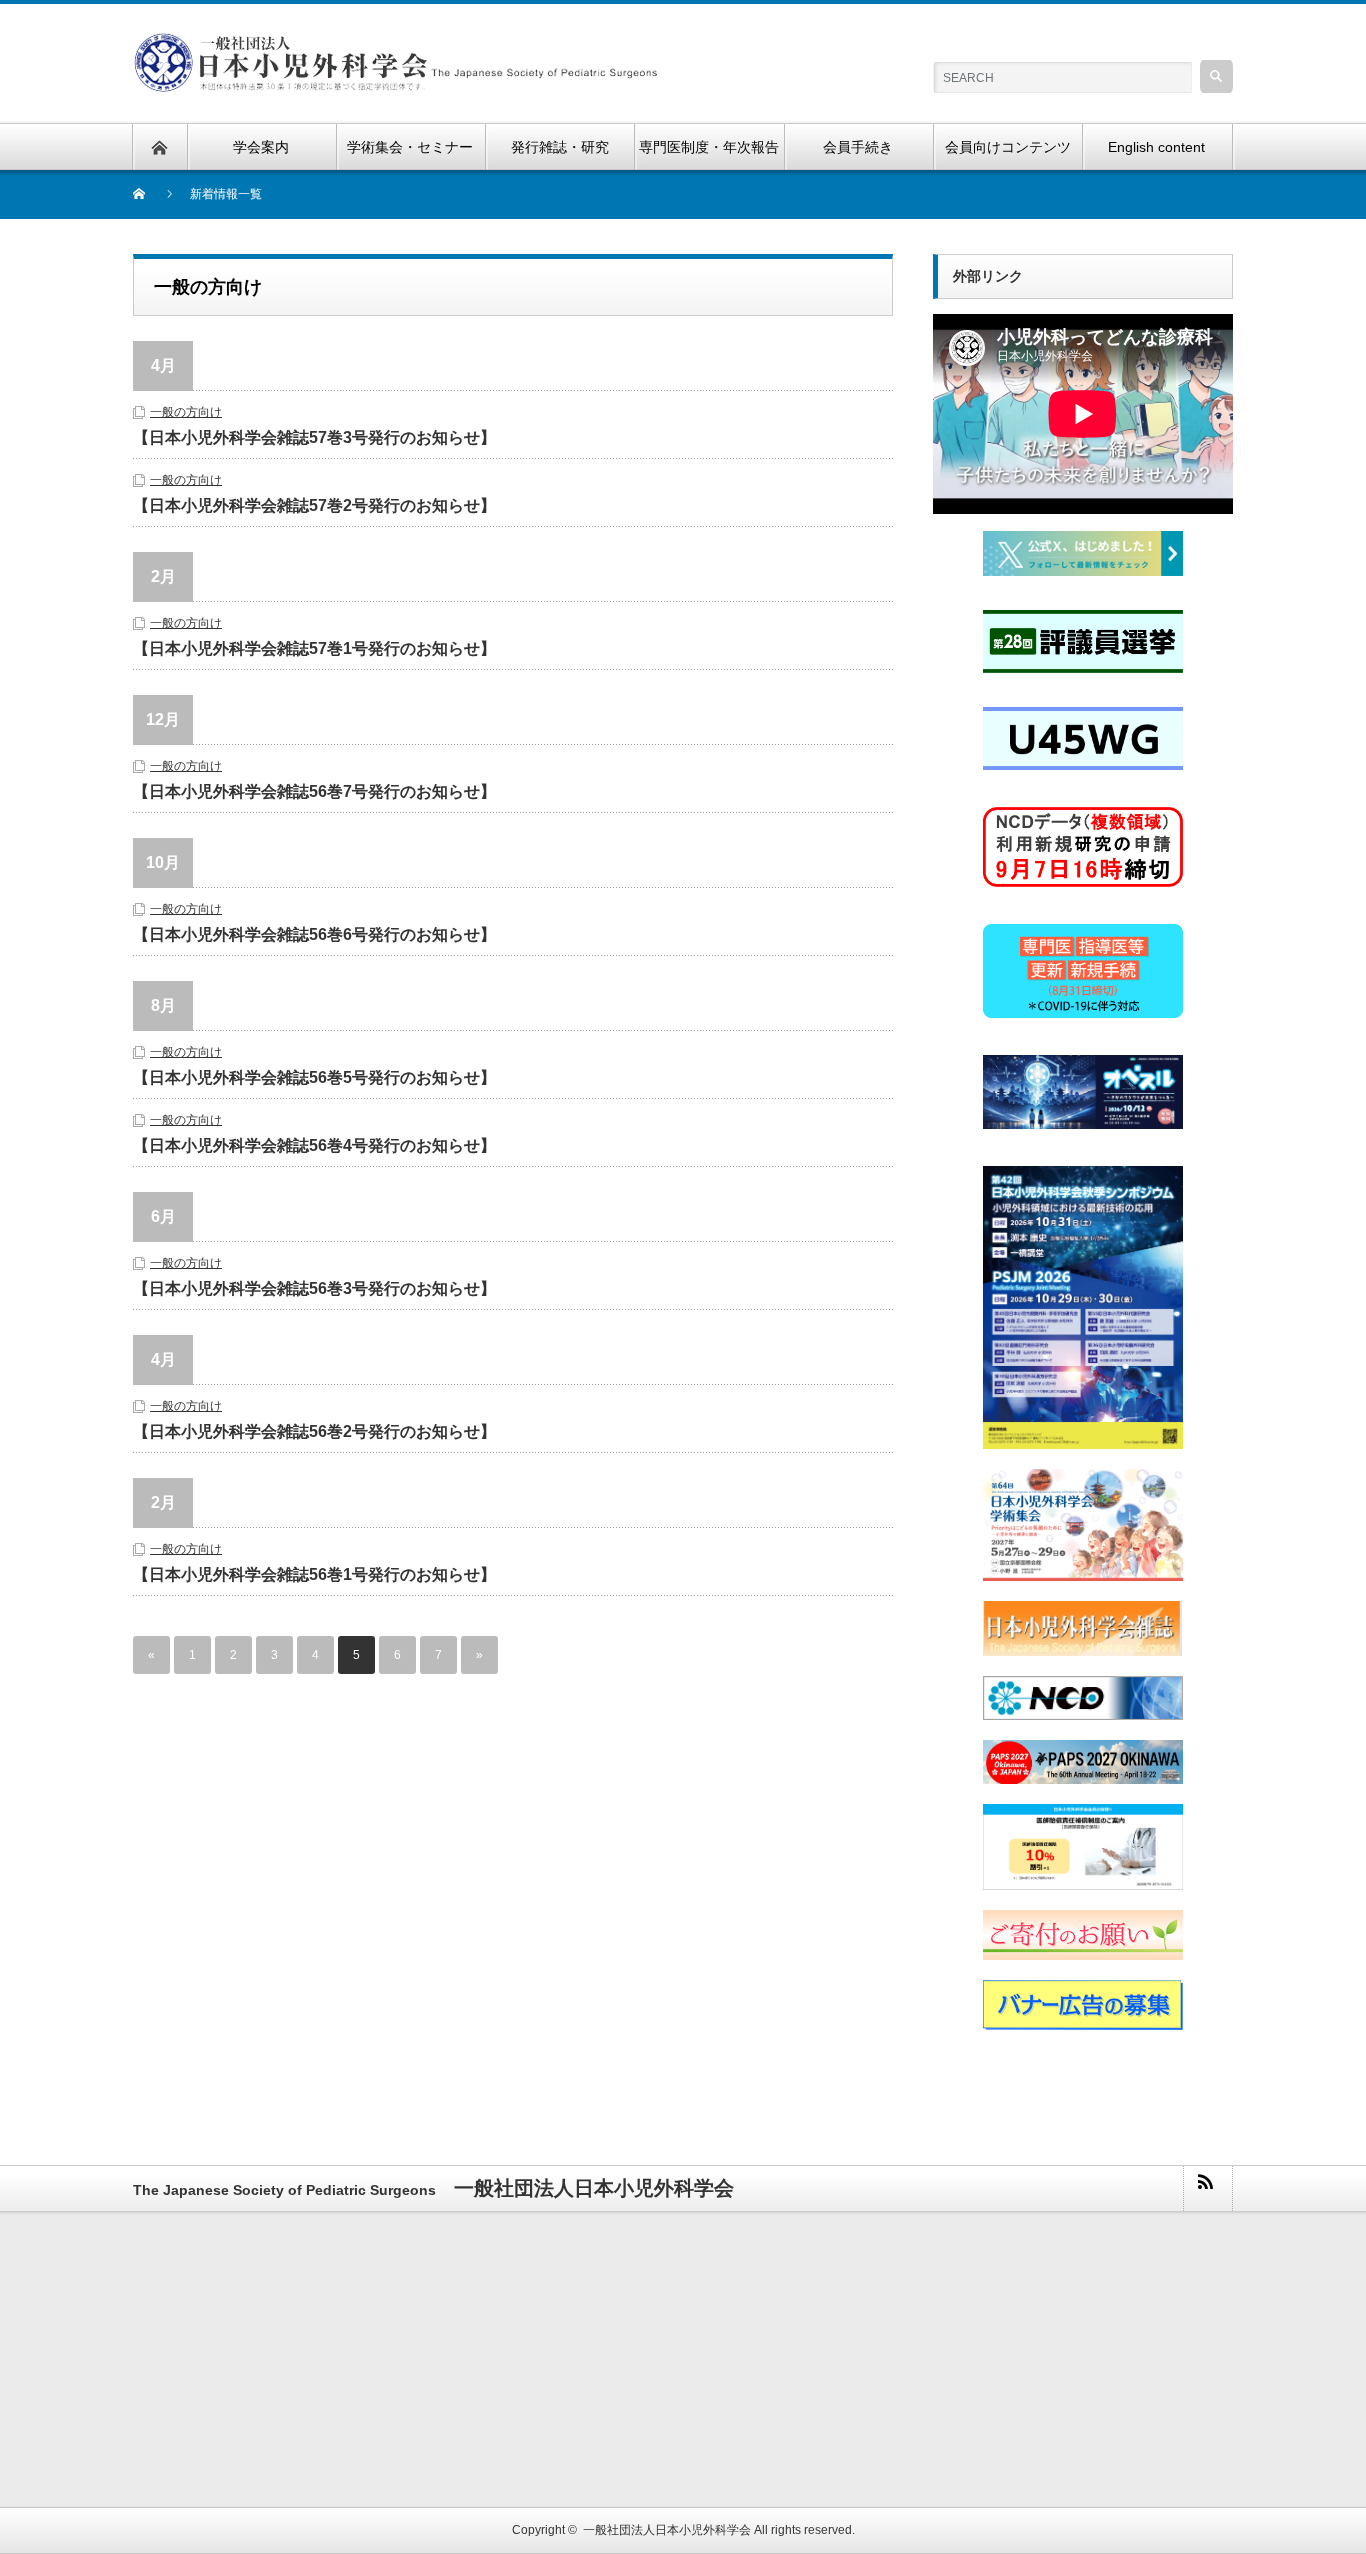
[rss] (1207, 2188)
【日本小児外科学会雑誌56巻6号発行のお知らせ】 (314, 934)
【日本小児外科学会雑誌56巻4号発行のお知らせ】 (314, 1145)
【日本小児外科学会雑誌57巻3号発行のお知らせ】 (314, 437)
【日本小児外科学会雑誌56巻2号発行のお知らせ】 (314, 1431)
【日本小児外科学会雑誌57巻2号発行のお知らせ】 (314, 505)
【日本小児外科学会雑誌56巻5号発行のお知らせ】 (314, 1077)
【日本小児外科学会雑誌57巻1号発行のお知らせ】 (314, 648)
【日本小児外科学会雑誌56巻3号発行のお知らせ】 (314, 1288)
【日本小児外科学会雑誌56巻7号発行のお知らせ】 (314, 791)
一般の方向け (186, 412)
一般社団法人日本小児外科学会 (667, 2530)
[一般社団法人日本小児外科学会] (395, 44)
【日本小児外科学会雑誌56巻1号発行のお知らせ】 (314, 1574)
